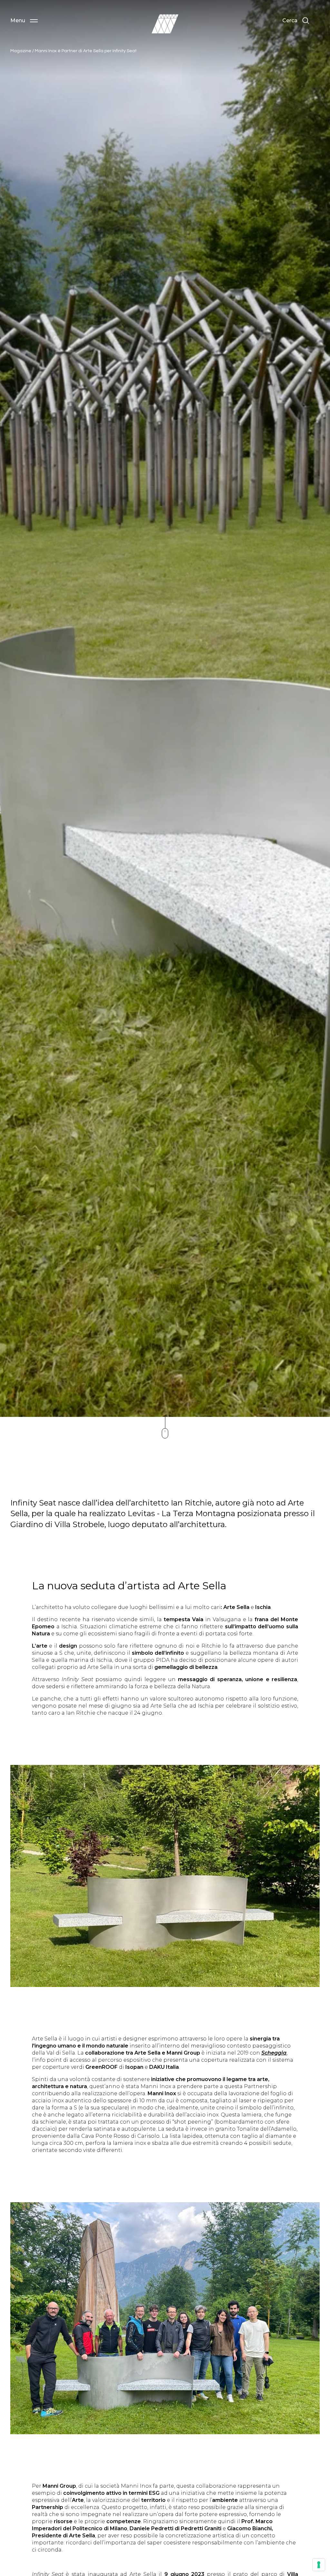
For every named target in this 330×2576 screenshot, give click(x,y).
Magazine (21, 51)
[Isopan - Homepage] (165, 24)
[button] (24, 21)
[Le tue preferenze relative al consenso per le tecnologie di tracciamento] (319, 2565)
